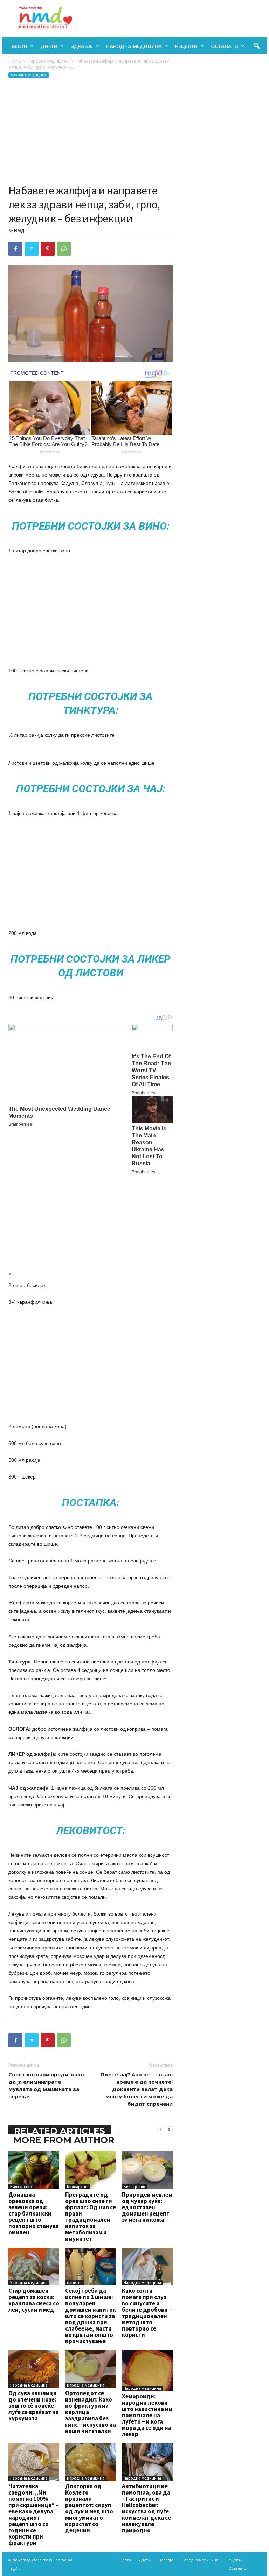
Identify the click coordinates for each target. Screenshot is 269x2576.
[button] (256, 46)
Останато (225, 46)
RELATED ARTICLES (60, 2131)
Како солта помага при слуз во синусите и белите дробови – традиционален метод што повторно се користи (147, 2313)
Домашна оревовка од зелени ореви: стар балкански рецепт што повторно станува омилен (34, 2213)
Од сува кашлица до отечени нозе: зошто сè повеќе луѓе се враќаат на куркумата (34, 2406)
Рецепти (186, 46)
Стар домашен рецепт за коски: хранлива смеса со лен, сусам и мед (34, 2300)
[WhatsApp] (64, 249)
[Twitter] (32, 249)
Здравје (82, 46)
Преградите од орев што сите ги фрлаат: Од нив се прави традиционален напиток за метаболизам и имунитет (91, 2217)
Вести (19, 46)
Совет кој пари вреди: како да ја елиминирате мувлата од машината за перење (46, 2085)
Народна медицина (134, 46)
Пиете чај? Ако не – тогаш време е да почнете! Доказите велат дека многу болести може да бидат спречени (137, 2089)
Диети (49, 46)
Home (15, 61)
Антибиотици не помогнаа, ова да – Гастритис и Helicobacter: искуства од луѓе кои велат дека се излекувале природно (146, 2508)
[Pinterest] (48, 249)
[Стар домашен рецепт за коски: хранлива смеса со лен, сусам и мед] (34, 2267)
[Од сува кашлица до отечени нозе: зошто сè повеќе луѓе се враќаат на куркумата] (34, 2369)
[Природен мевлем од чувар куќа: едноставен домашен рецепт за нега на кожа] (147, 2170)
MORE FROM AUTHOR (64, 2140)
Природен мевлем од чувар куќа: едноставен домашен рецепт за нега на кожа (147, 2207)
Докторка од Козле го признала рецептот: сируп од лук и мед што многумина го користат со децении (89, 2508)
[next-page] (169, 2129)
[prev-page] (161, 2129)
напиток (75, 2283)
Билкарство (21, 2187)
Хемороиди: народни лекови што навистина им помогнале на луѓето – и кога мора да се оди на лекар (147, 2415)
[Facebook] (15, 249)
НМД (19, 231)
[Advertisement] (91, 131)
